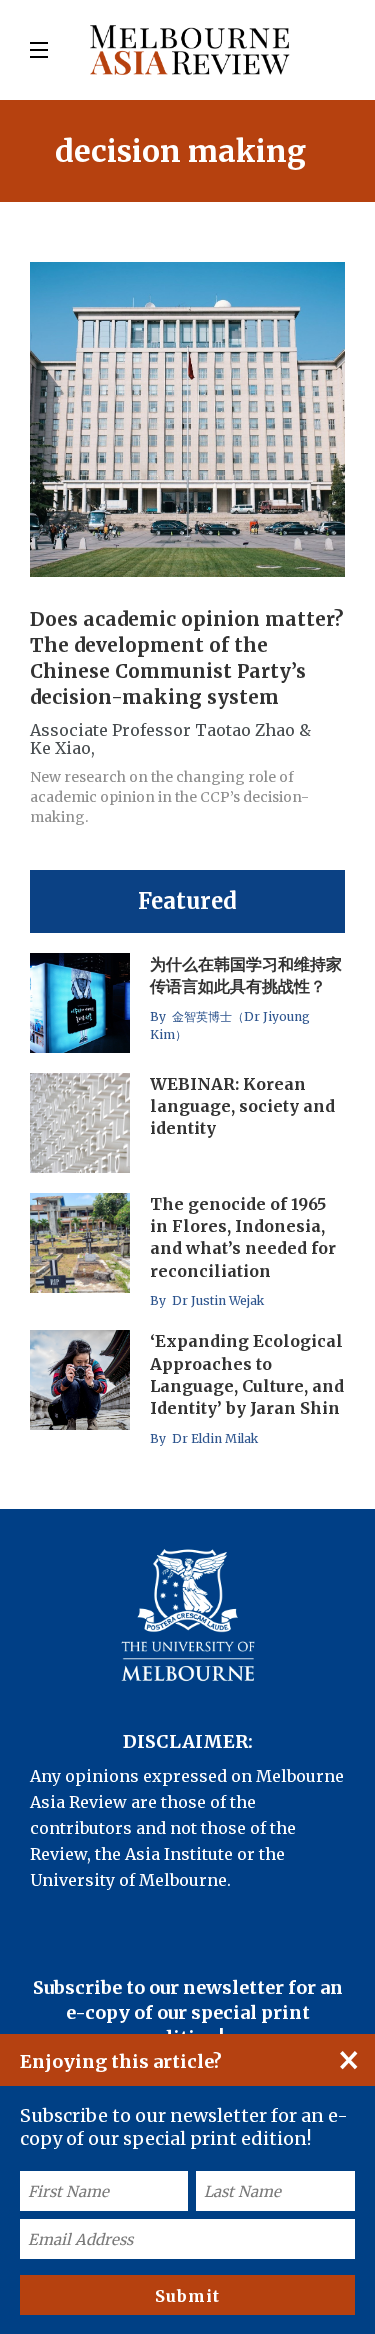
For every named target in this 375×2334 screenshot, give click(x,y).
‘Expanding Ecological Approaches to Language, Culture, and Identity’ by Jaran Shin (247, 1374)
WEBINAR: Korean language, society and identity (242, 1106)
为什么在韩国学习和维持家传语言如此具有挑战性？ (246, 975)
